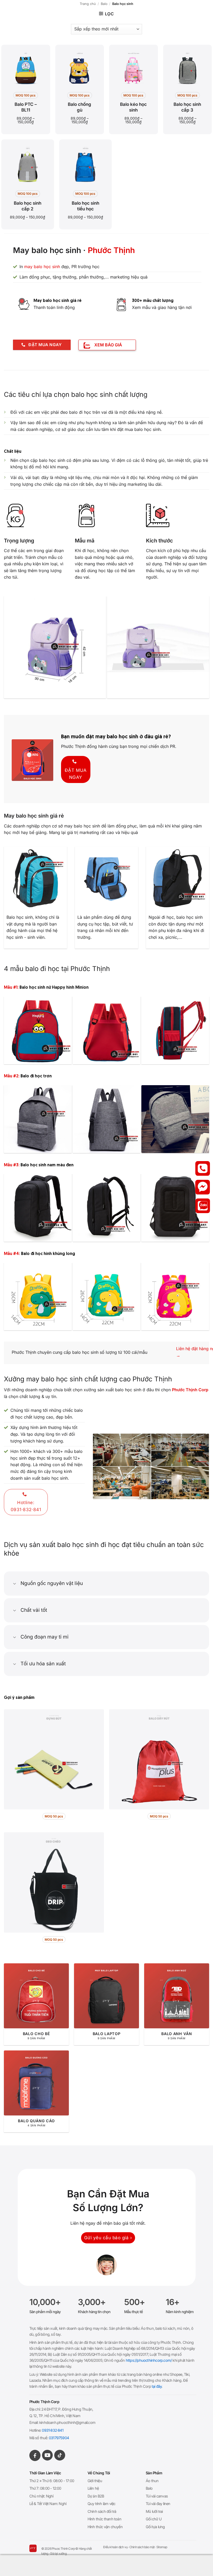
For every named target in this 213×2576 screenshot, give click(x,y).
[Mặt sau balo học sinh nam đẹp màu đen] (175, 1208)
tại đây (157, 2386)
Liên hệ (93, 2488)
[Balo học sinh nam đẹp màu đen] (38, 1208)
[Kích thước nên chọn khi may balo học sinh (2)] (38, 1297)
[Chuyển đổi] (15, 1584)
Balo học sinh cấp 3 (187, 107)
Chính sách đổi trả (102, 2511)
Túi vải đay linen (158, 2504)
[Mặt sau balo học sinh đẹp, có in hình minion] (107, 1030)
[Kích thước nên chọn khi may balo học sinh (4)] (175, 1297)
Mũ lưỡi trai (154, 2511)
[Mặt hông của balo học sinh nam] (107, 1208)
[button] (106, 14)
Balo (104, 4)
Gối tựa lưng (155, 2527)
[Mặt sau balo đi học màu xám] (107, 1119)
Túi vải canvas (157, 2496)
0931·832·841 (52, 2430)
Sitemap (162, 2547)
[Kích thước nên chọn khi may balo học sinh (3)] (107, 1297)
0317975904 (59, 2438)
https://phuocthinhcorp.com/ (149, 2360)
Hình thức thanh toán (104, 2519)
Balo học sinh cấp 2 (28, 206)
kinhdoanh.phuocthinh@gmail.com (67, 2422)
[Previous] (6, 647)
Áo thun (152, 2481)
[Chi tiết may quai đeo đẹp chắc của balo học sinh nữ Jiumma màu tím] (60, 647)
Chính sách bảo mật (142, 2547)
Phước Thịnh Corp (190, 1390)
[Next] (207, 647)
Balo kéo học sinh (133, 107)
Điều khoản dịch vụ (115, 2547)
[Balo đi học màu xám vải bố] (38, 1119)
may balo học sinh (42, 267)
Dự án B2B (96, 2496)
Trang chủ (88, 4)
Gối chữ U (154, 2519)
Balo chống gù (79, 107)
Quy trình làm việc (102, 2504)
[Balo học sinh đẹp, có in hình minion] (38, 1030)
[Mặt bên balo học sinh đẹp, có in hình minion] (175, 1030)
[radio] (26, 95)
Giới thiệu (95, 2481)
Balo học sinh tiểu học (85, 206)
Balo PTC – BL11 (26, 107)
